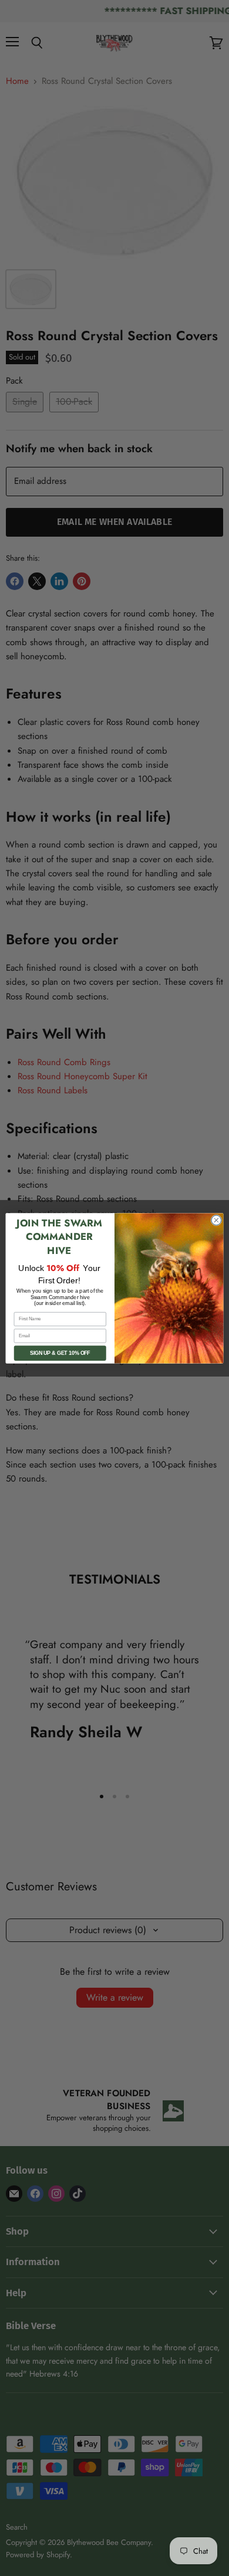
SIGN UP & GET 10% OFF (60, 1353)
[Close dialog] (216, 1220)
